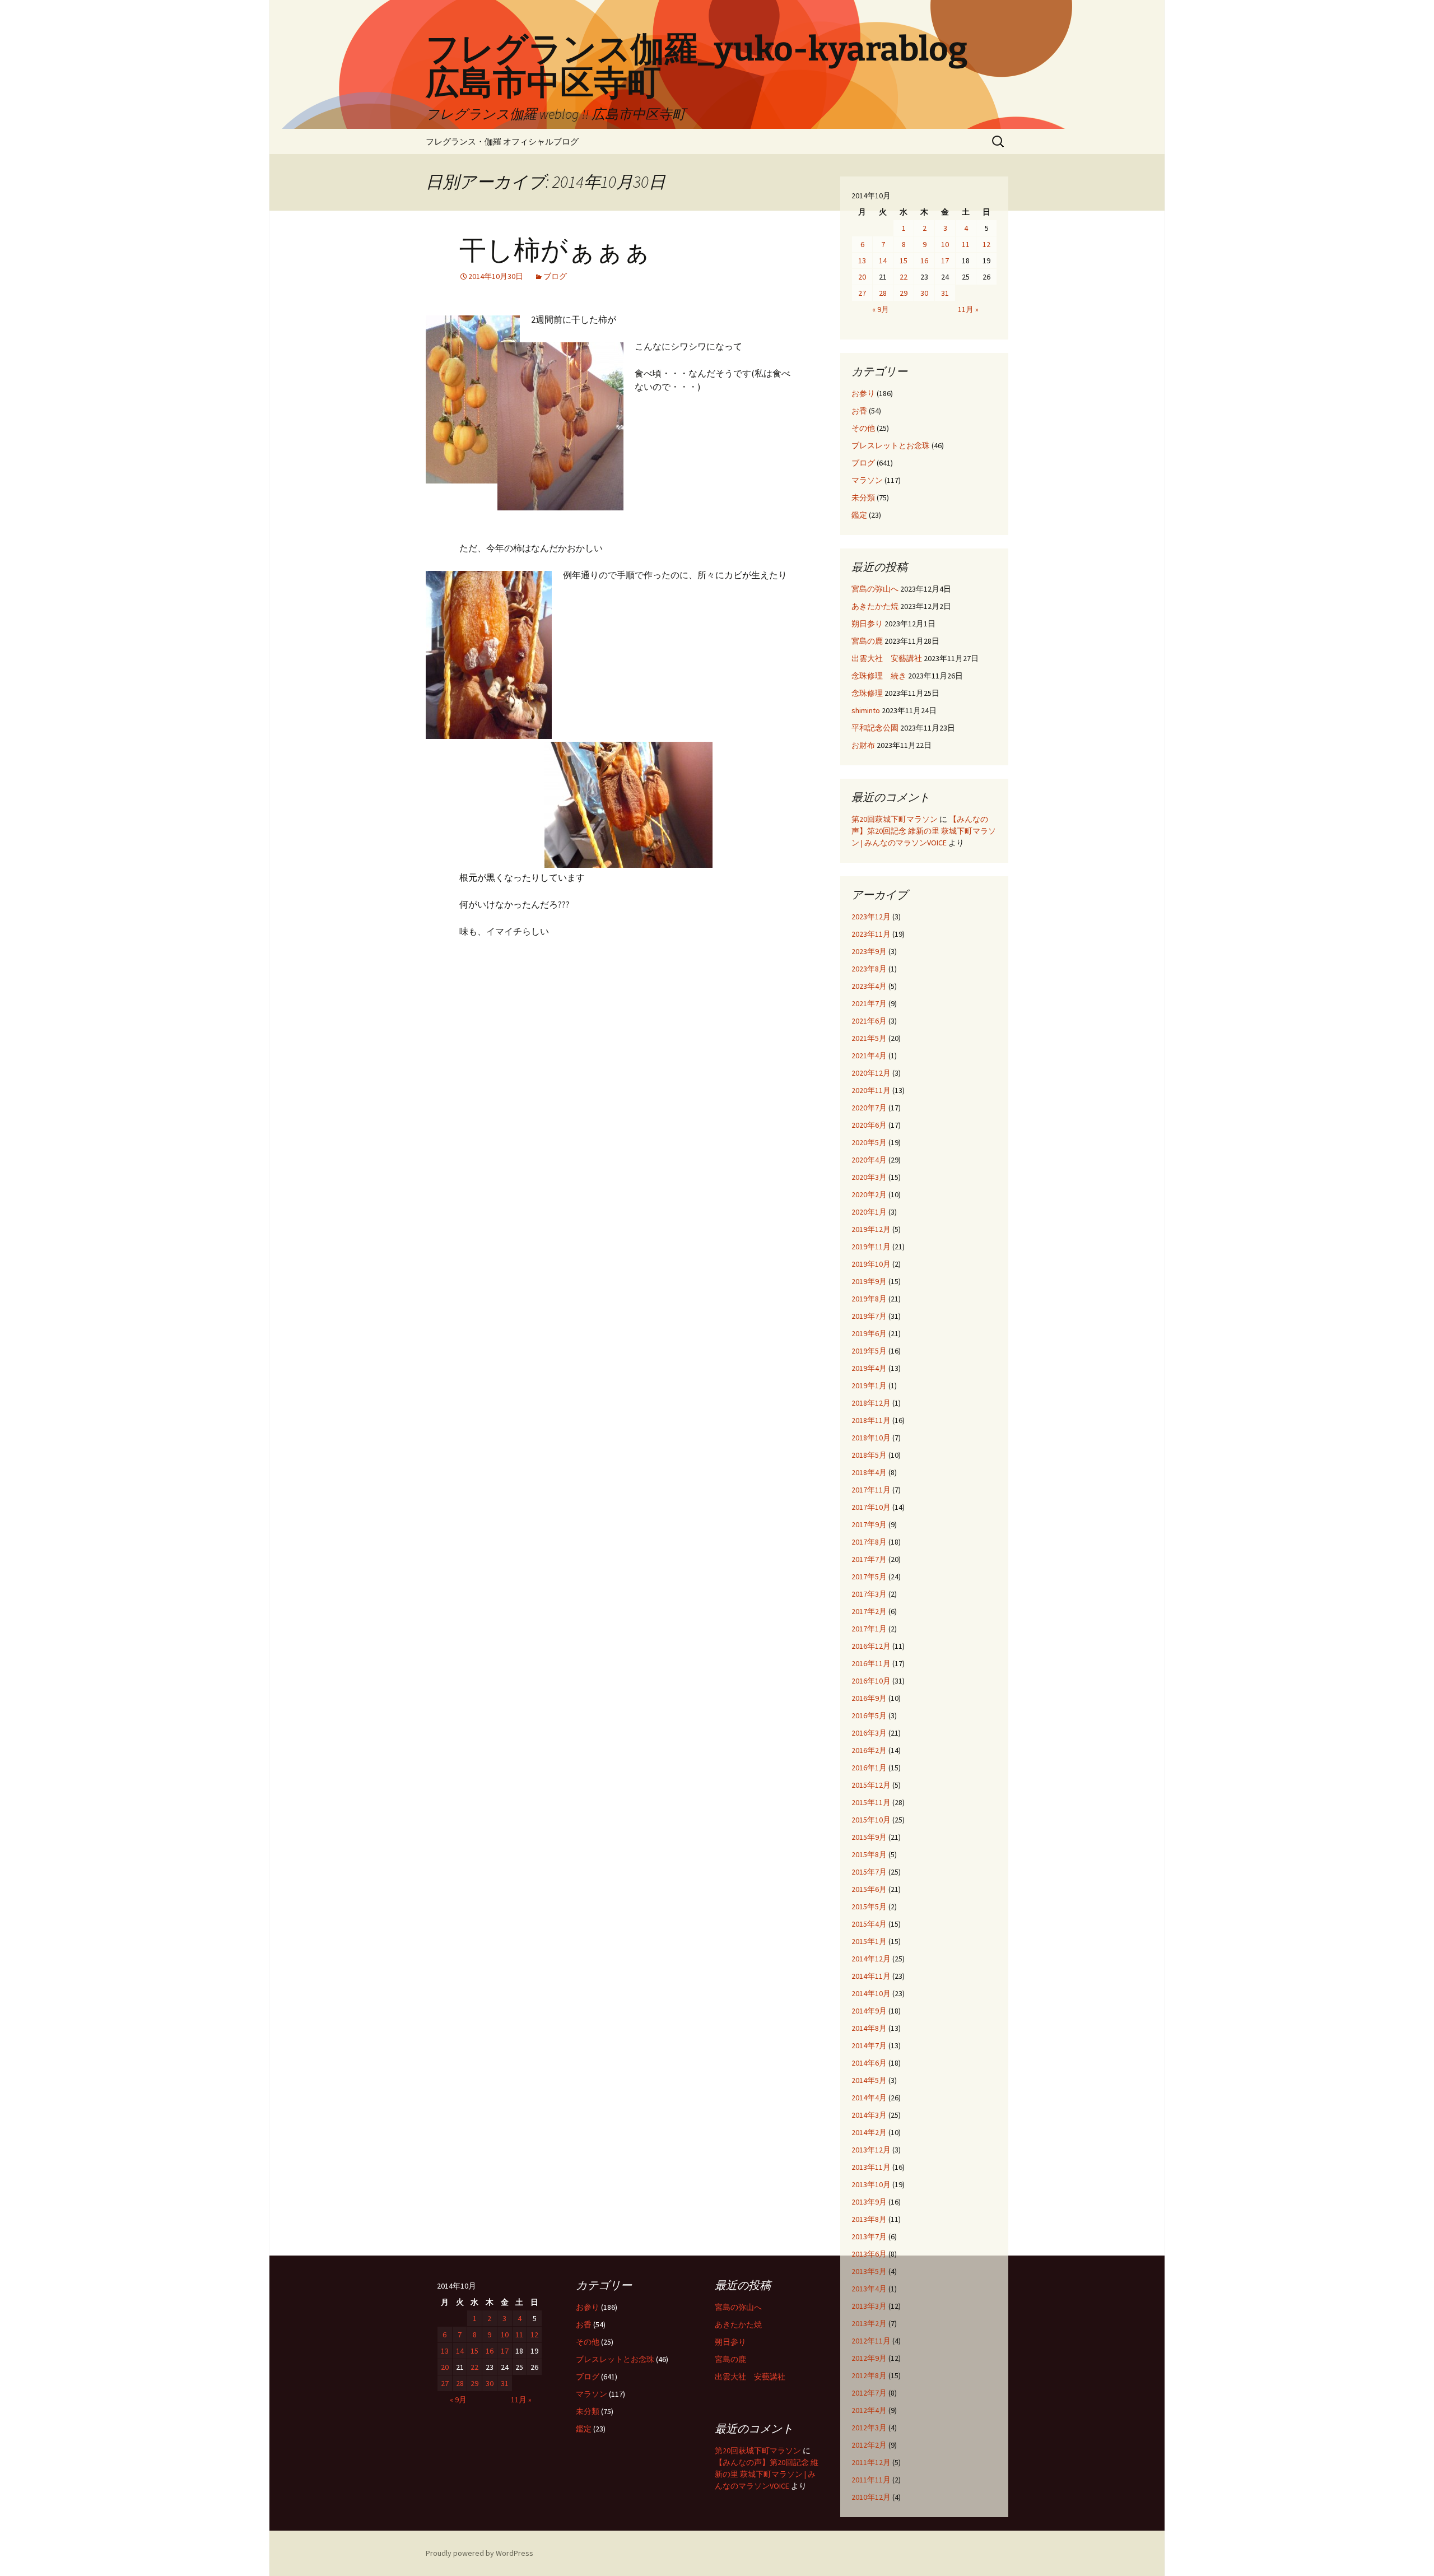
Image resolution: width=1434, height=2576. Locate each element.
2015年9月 (869, 1837)
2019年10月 (871, 1264)
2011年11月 (871, 2480)
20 (862, 277)
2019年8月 (869, 1299)
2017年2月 (869, 1611)
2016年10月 (871, 1681)
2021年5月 (869, 1038)
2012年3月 (869, 2428)
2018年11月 (871, 1420)
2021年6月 (869, 1021)
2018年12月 (871, 1403)
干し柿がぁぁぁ (555, 250)
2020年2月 (869, 1194)
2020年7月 (869, 1108)
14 (883, 261)
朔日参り (867, 624)
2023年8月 (869, 969)
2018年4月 (869, 1472)
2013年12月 (871, 2150)
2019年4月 (869, 1368)
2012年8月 (869, 2375)
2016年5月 (869, 1715)
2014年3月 (869, 2115)
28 (883, 293)
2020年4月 (869, 1160)
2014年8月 (869, 2028)
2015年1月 (869, 1941)
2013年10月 (871, 2184)
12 (986, 244)
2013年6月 (869, 2254)
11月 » (968, 309)
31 (945, 293)
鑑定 (859, 515)
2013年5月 (869, 2271)
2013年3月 (869, 2306)
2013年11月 (871, 2167)
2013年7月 (869, 2236)
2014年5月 (869, 2080)
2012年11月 (871, 2341)
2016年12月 (871, 1646)
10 (945, 244)
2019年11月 (871, 1247)
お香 (859, 411)
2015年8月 (869, 1854)
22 (904, 277)
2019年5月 (869, 1351)
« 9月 (881, 309)
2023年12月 (871, 917)
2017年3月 (869, 1594)
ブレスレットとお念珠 (891, 445)
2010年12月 (871, 2497)
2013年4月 (869, 2289)
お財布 (863, 745)
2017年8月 (869, 1542)
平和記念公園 (875, 728)
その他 (863, 428)
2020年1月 (869, 1212)
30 (924, 293)
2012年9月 (869, 2358)
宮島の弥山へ (875, 589)
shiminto (866, 710)
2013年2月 (869, 2323)
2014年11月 (871, 1976)
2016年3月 (869, 1733)
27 (862, 293)
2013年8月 (869, 2219)
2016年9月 (869, 1698)
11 (966, 244)
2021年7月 (869, 1003)
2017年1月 (869, 1629)
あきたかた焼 (875, 606)
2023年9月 (869, 951)
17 (945, 261)
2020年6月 (869, 1125)
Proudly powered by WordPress (479, 2553)
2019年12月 (871, 1229)
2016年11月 (871, 1663)
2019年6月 (869, 1333)
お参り (863, 393)
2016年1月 (869, 1768)
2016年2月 (869, 1750)
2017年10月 (871, 1507)
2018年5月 (869, 1455)
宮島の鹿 (867, 641)
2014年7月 (869, 2045)
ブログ (555, 276)
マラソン (867, 480)
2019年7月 (869, 1316)
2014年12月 (871, 1959)
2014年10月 (871, 1993)
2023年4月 (869, 986)
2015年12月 (871, 1785)
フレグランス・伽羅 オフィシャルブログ (502, 141)
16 (924, 261)
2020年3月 (869, 1177)
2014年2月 (869, 2132)
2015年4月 (869, 1924)
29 (904, 293)
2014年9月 (869, 2011)
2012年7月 (869, 2393)
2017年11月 (871, 1490)
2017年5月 (869, 1577)
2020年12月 (871, 1073)
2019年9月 (869, 1281)
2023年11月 (871, 934)
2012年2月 (869, 2445)
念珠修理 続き (879, 676)
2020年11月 (871, 1090)
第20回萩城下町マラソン (895, 819)
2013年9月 (869, 2202)
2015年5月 (869, 1907)
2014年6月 (869, 2063)
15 (904, 261)
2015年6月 (869, 1889)
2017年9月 (869, 1524)
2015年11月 (871, 1802)
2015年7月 (869, 1872)
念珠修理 (867, 693)
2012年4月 (869, 2410)
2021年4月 (869, 1055)
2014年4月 (869, 2098)
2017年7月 (869, 1559)
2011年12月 (871, 2462)
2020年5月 (869, 1142)
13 (862, 261)
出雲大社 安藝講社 (887, 658)
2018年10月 (871, 1438)
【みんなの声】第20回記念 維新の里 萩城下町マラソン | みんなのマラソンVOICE (924, 831)
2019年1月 (869, 1385)
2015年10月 (871, 1820)
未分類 (863, 497)
